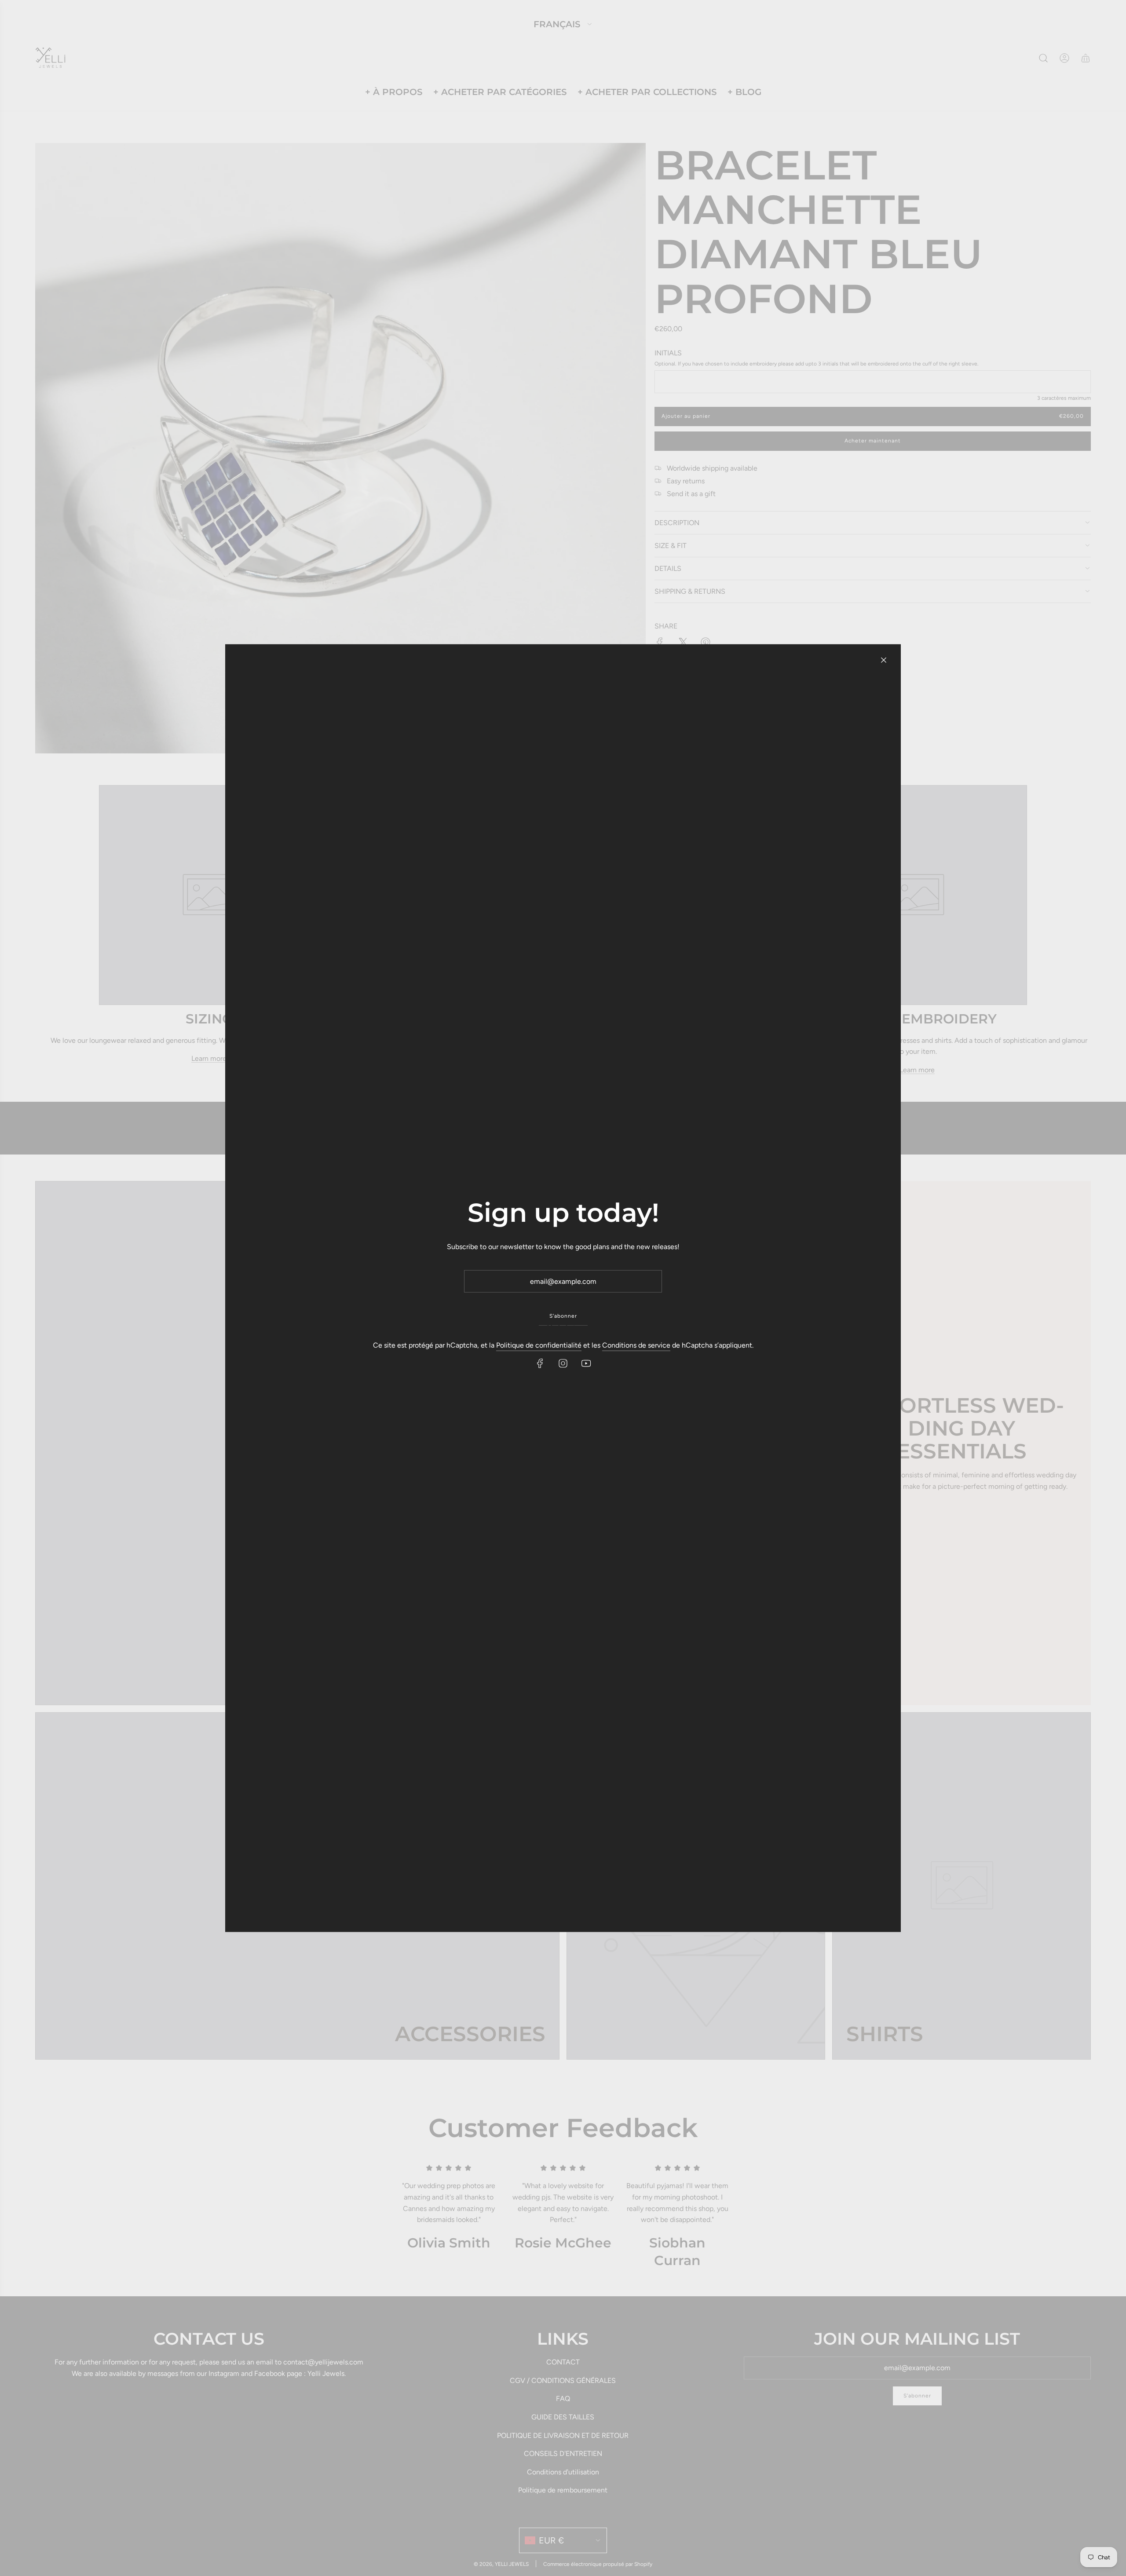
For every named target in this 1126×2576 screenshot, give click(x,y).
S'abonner (563, 1316)
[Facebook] (540, 1363)
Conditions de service (636, 1345)
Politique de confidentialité (539, 1345)
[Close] (884, 660)
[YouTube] (586, 1363)
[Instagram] (563, 1363)
